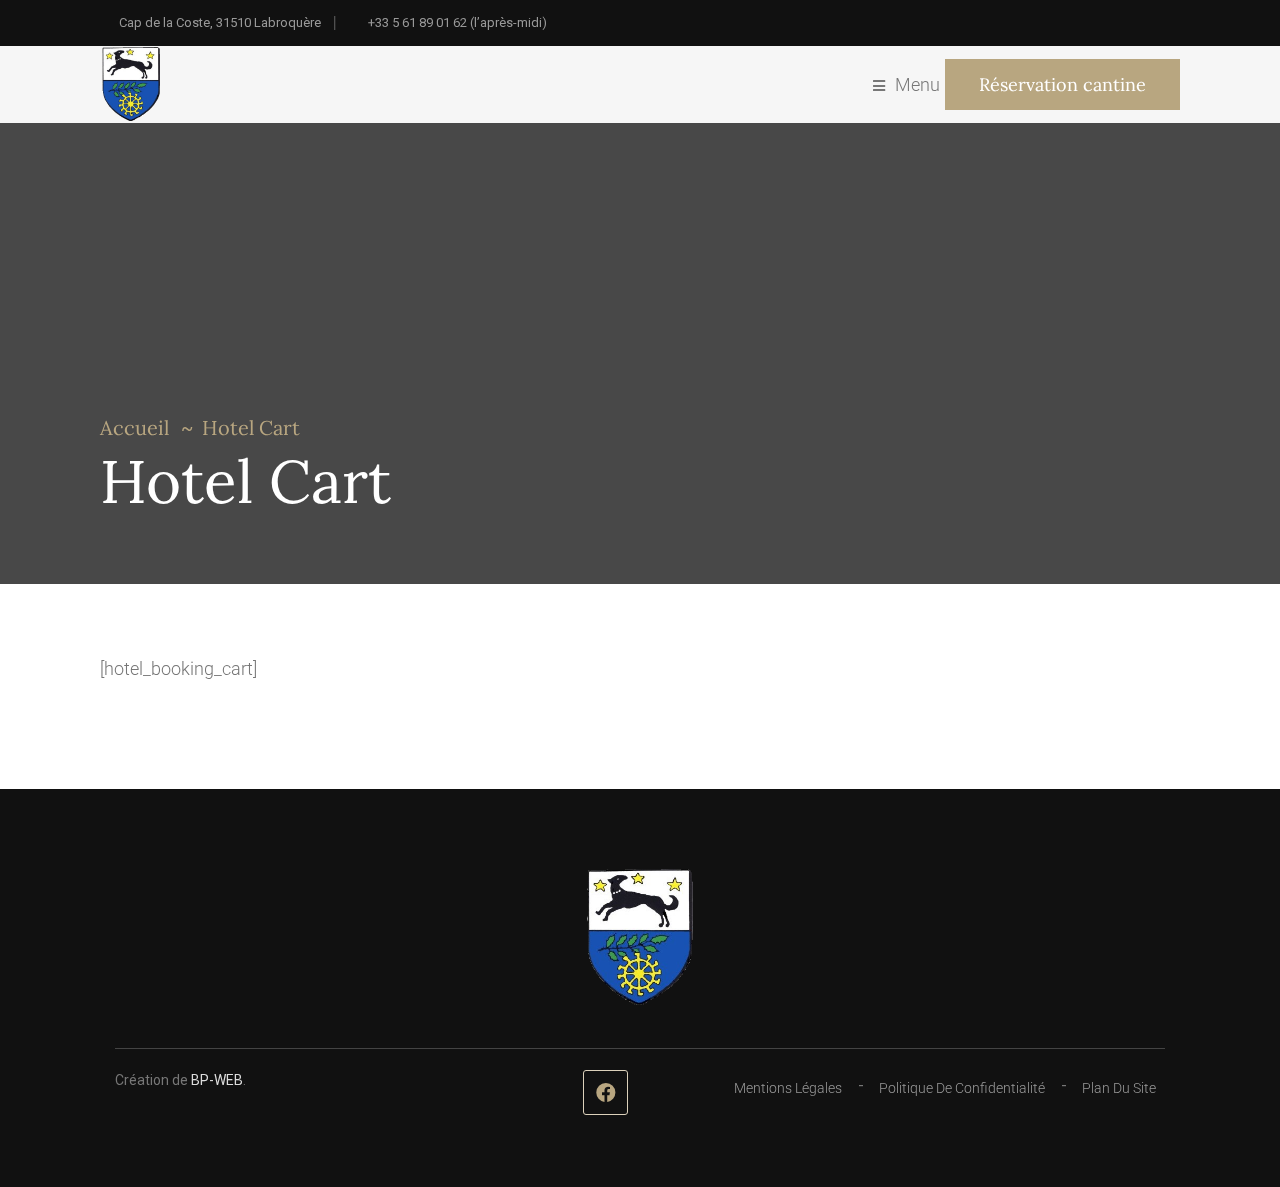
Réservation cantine (1062, 84)
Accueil (134, 427)
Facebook (605, 1092)
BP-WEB (217, 1080)
